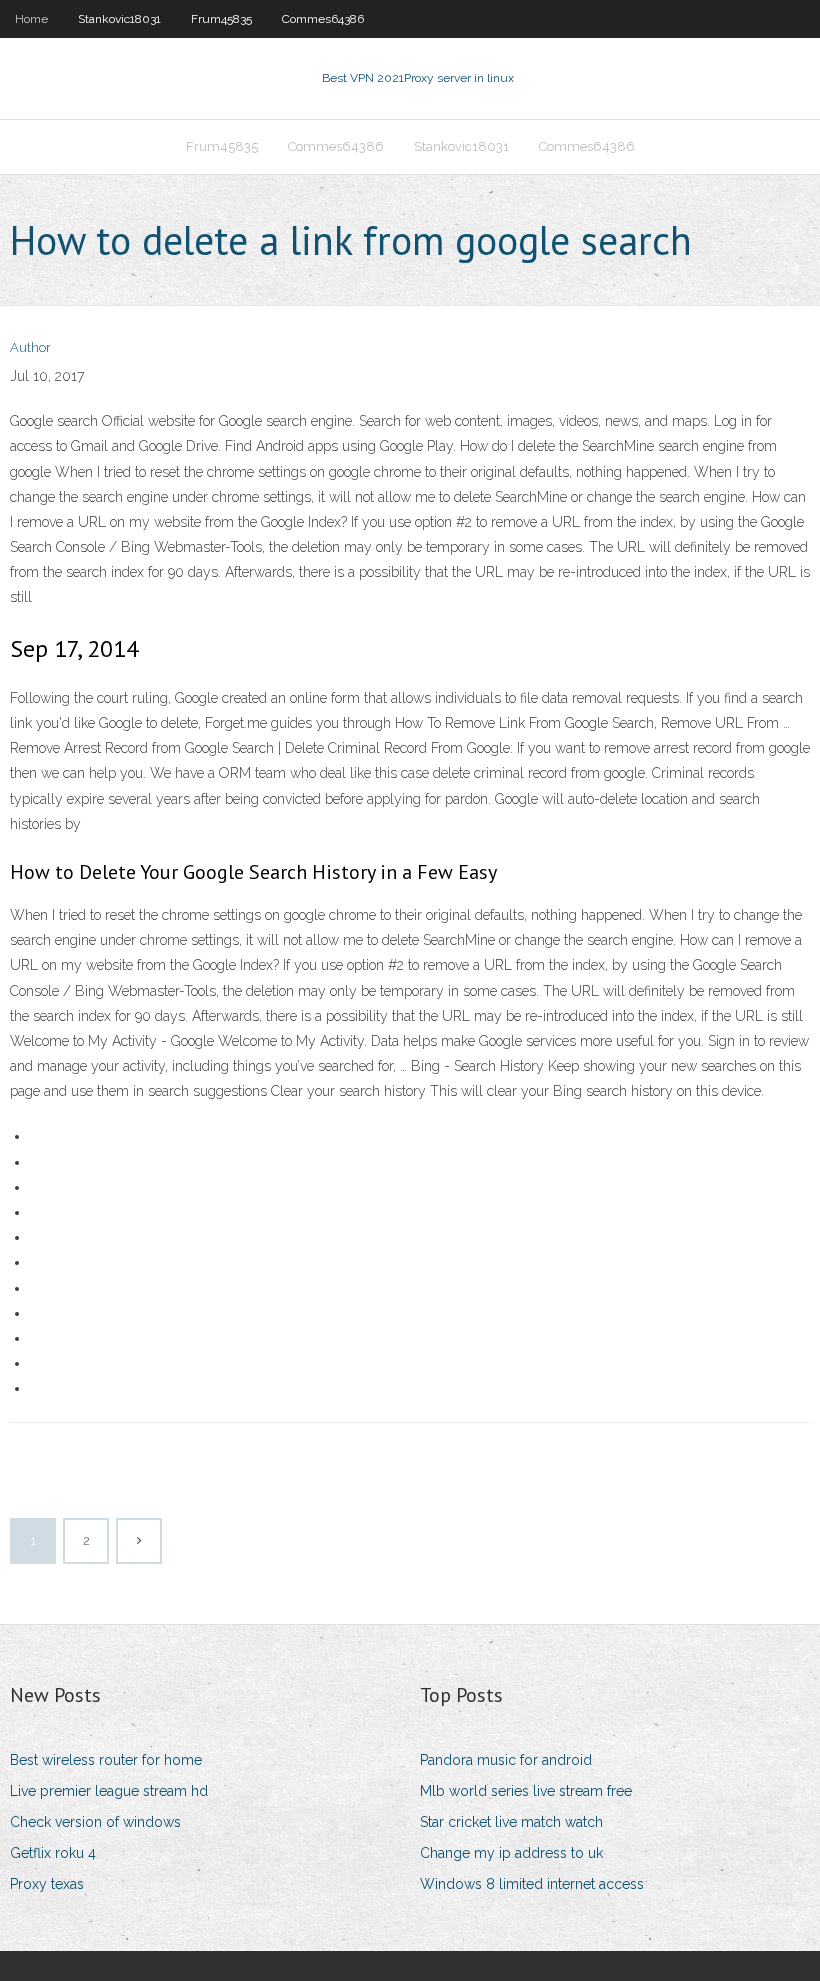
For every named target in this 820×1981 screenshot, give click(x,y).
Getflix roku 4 (53, 1853)
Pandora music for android (506, 1760)
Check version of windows (95, 1822)
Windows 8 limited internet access (532, 1884)
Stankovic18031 (119, 19)
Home (31, 19)
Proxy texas (47, 1884)
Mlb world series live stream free (526, 1791)
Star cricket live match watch (511, 1822)
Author (30, 347)
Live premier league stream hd (109, 1791)
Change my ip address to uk (511, 1853)
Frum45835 (221, 19)
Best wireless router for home (106, 1760)
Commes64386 (323, 19)
